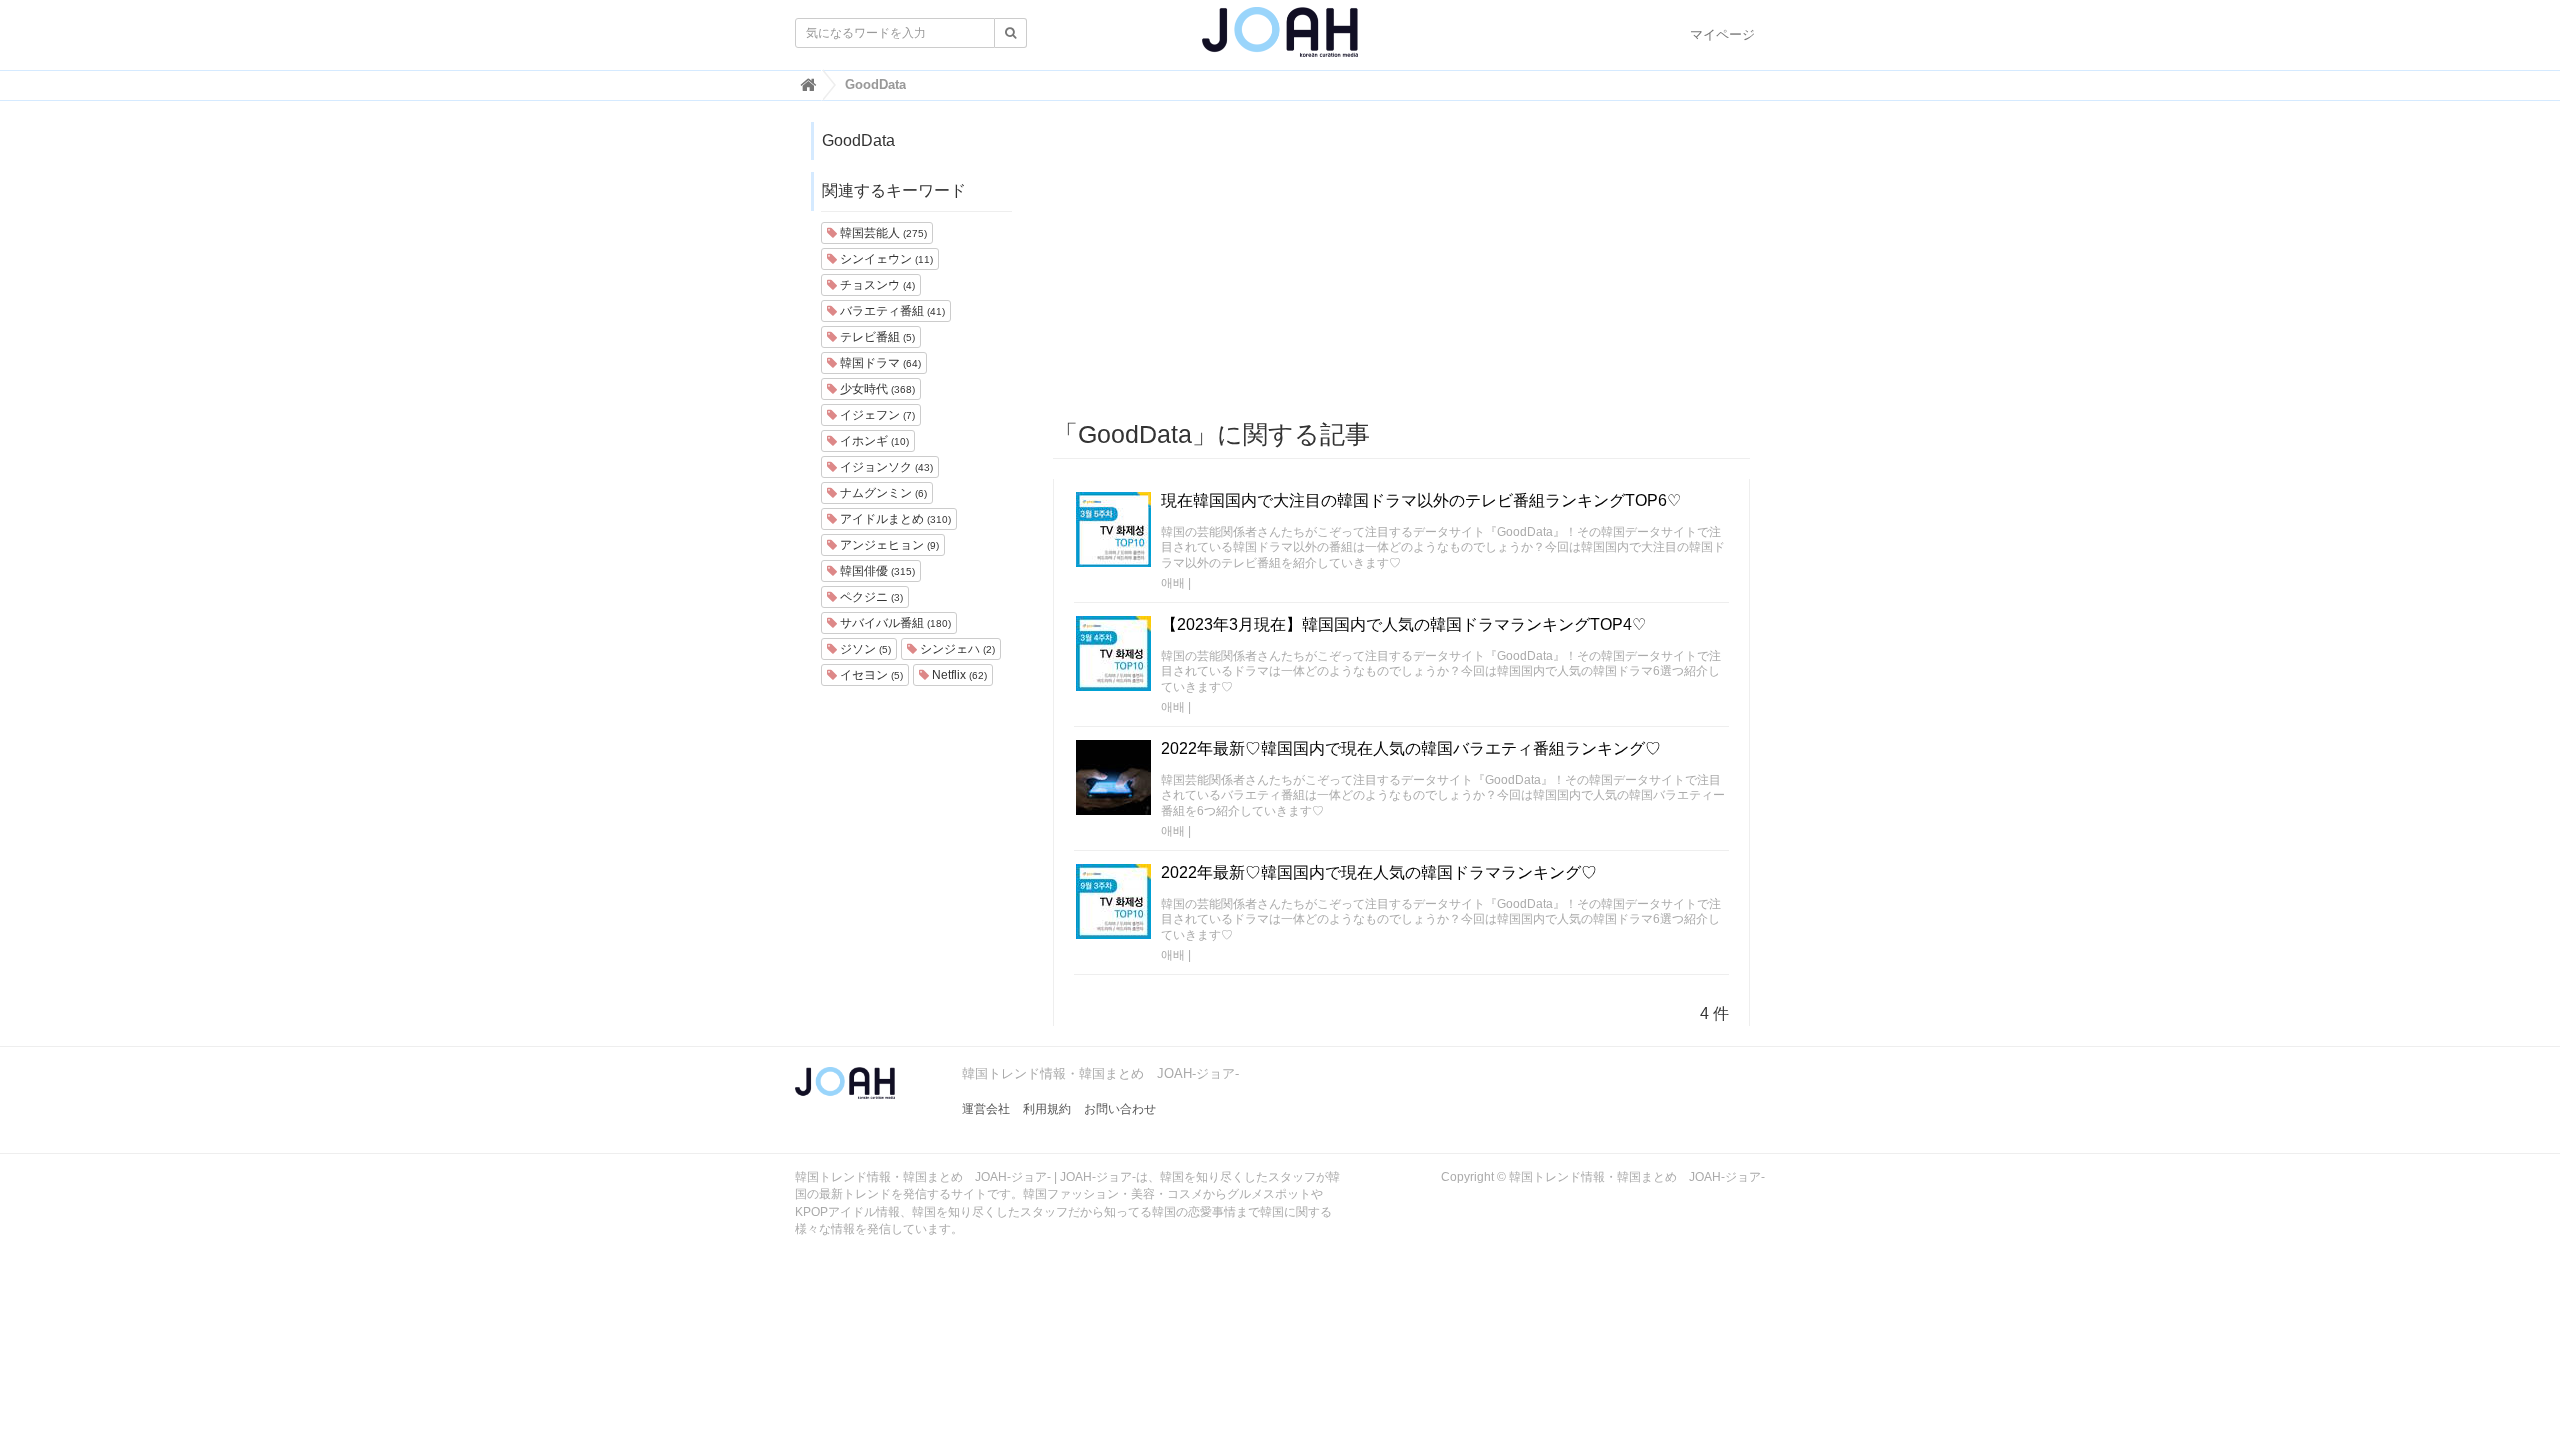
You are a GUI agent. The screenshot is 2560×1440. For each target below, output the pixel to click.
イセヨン (870, 675)
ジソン (864, 649)
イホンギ (873, 441)
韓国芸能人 (882, 233)
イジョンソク (885, 467)
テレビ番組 (876, 337)
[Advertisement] (1402, 261)
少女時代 (876, 389)
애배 (1173, 583)
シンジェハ (956, 649)
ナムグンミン (882, 493)
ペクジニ (870, 597)
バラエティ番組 (891, 311)
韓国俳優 (876, 571)
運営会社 (986, 1109)
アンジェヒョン (888, 545)
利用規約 (1047, 1109)
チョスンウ (876, 285)
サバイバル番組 (894, 623)
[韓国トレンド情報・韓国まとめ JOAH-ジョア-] (1280, 40)
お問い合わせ (1120, 1109)
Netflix (958, 675)
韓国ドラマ (879, 363)
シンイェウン (885, 259)
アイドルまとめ (894, 519)
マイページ (1722, 34)
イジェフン (876, 415)
